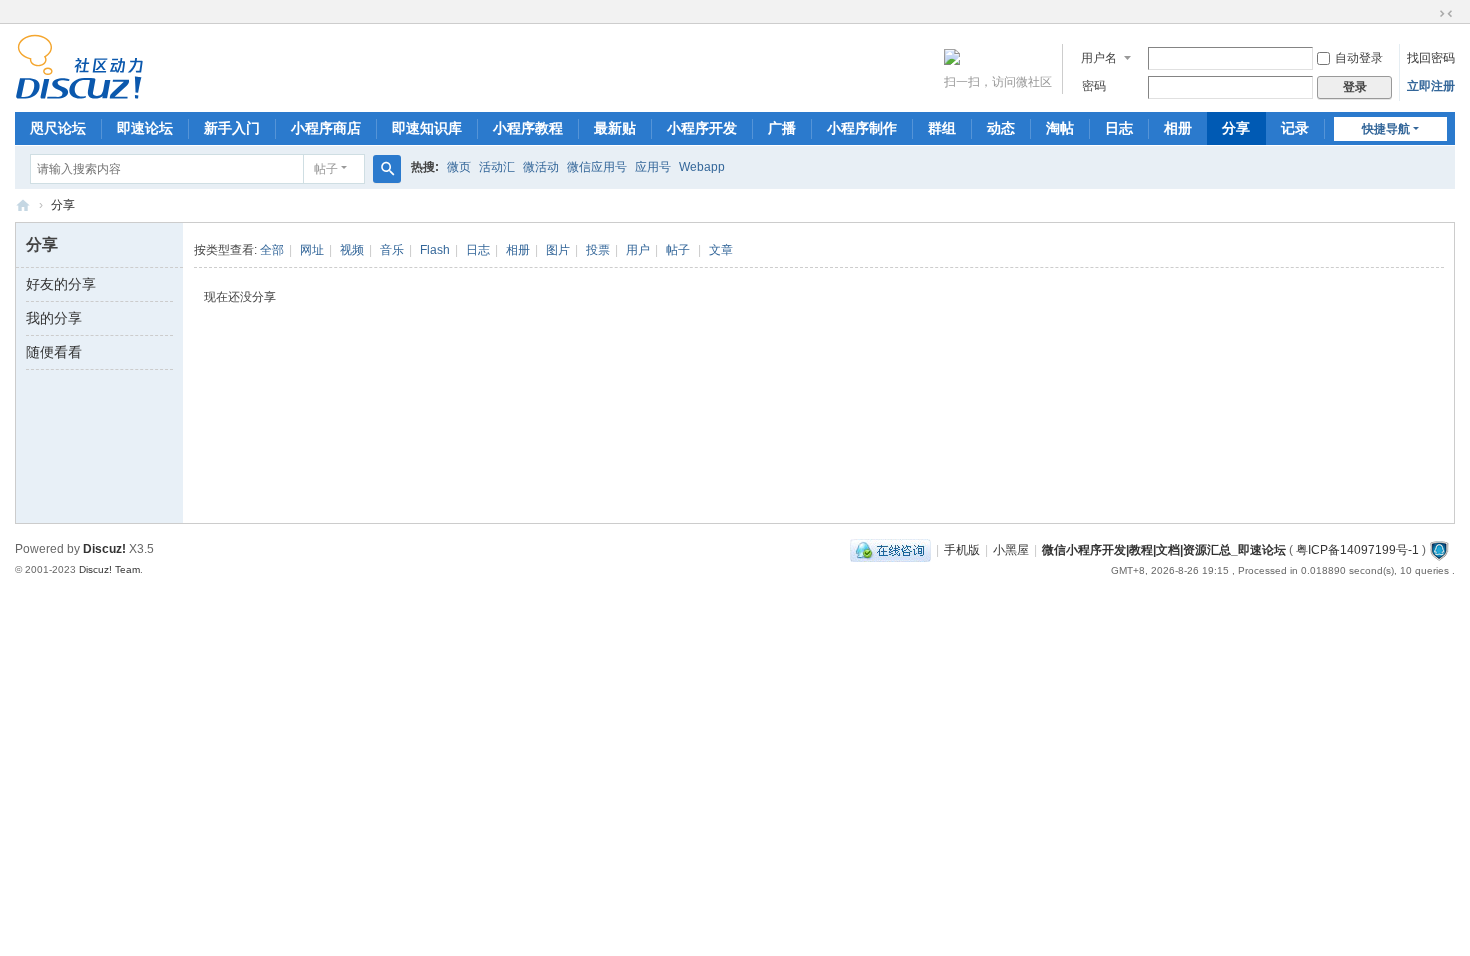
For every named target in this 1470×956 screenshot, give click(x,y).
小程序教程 (528, 128)
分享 (1236, 128)
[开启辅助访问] (1427, 14)
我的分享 (54, 318)
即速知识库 (427, 128)
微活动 (541, 167)
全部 (272, 250)
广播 (782, 128)
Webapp (702, 167)
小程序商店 (326, 128)
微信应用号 (597, 167)
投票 (598, 250)
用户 (638, 250)
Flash (435, 250)
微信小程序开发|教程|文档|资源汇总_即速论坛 (23, 205)
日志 (1119, 128)
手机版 (962, 550)
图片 (558, 250)
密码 (1094, 86)
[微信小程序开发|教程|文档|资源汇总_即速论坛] (79, 91)
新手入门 (232, 128)
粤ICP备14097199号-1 (1357, 550)
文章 (721, 250)
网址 (312, 250)
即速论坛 (145, 128)
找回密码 (1431, 58)
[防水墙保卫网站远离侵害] (1439, 550)
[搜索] (387, 169)
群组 (942, 128)
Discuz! (104, 549)
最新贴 (615, 128)
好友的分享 (61, 284)
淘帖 (1060, 128)
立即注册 (1431, 86)
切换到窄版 (1446, 14)
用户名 (1099, 58)
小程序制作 (862, 128)
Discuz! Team (109, 569)
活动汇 (497, 167)
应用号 (653, 167)
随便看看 (54, 352)
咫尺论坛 (58, 128)
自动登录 (1359, 58)
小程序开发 (702, 128)
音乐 (392, 250)
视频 (352, 250)
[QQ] (890, 550)
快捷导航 (1386, 129)
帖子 (326, 169)
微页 (459, 167)
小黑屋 (1011, 550)
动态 (1001, 128)
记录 (1295, 128)
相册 (1178, 128)
